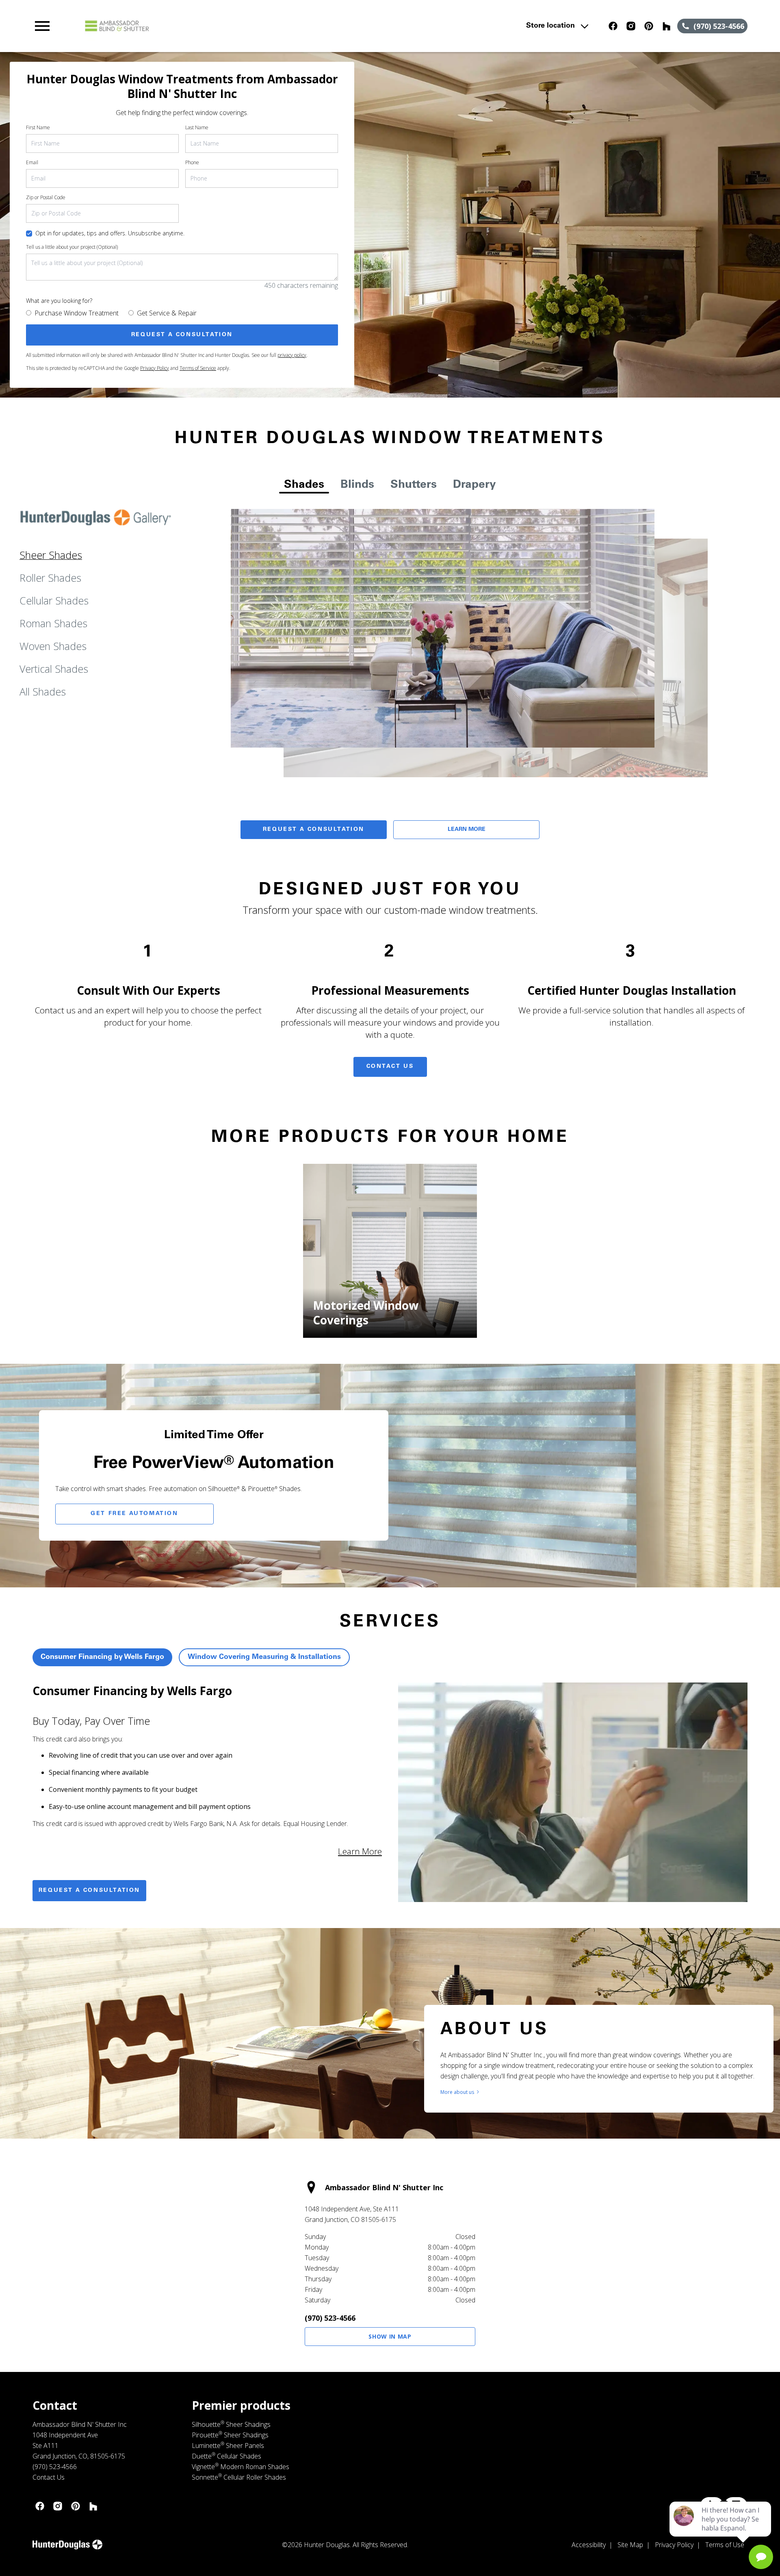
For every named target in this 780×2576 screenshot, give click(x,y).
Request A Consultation (314, 830)
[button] (42, 26)
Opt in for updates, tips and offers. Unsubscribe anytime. (110, 233)
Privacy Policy (155, 368)
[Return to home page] (200, 26)
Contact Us (390, 1067)
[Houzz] (667, 26)
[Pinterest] (649, 26)
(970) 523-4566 (330, 2318)
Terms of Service (198, 368)
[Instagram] (631, 26)
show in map (390, 2336)
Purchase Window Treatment (77, 313)
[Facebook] (613, 26)
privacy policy (292, 355)
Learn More (467, 830)
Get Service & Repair (167, 313)
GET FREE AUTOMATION (134, 1514)
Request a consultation (89, 1891)
